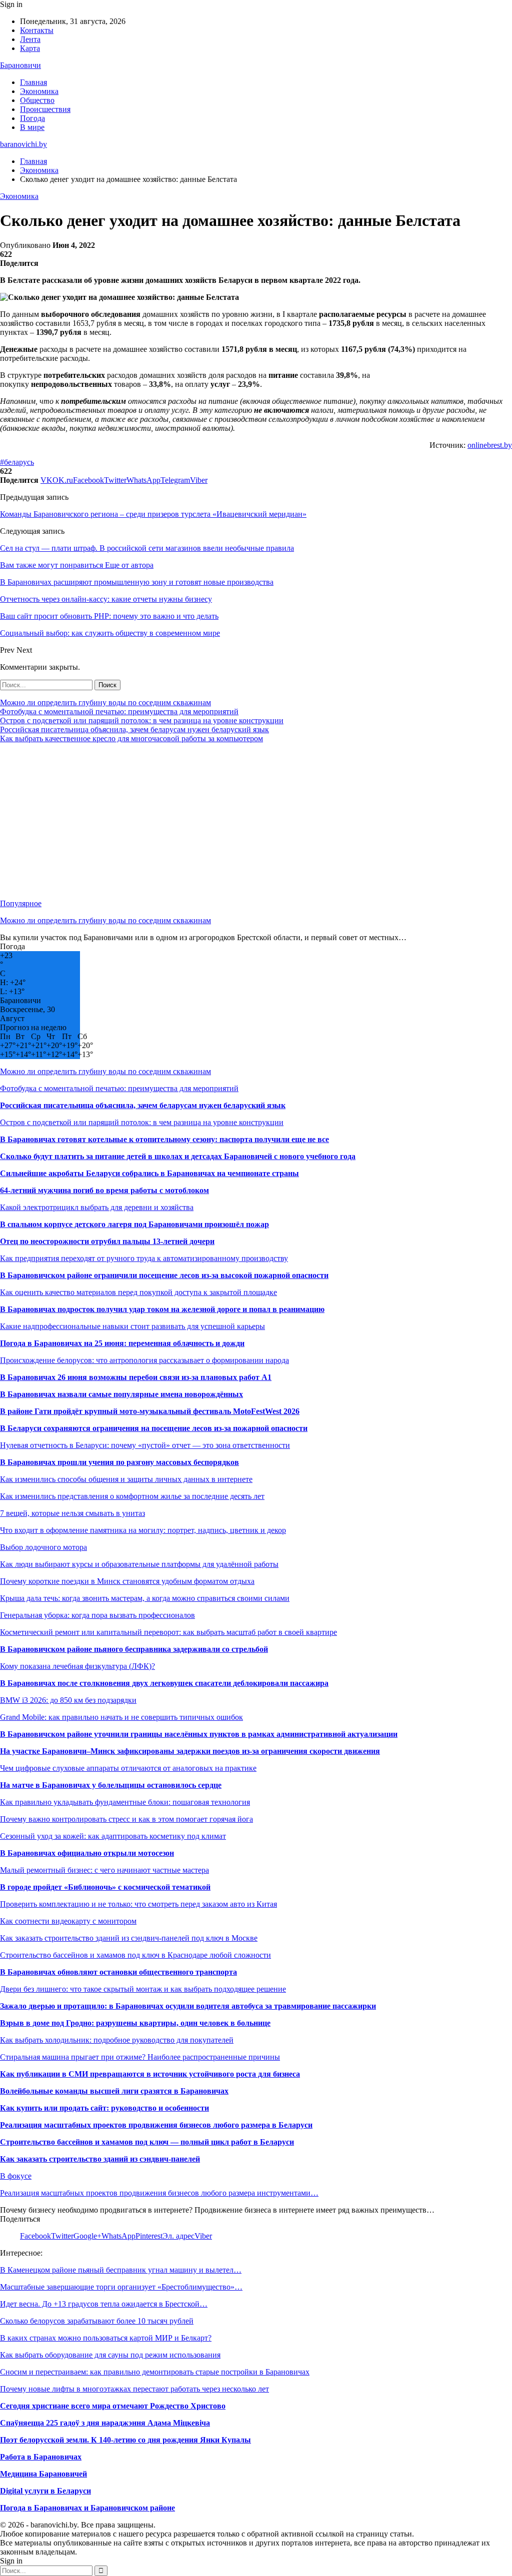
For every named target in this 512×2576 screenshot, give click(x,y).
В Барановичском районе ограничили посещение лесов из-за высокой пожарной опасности (164, 1275)
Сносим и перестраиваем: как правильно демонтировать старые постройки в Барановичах (155, 2372)
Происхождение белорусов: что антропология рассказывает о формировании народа (144, 1360)
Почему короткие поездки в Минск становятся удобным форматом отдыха (127, 1581)
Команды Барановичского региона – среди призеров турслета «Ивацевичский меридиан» (153, 514)
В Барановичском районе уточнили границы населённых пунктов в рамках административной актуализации (199, 1734)
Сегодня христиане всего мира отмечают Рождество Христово (113, 2406)
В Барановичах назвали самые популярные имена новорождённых (121, 1394)
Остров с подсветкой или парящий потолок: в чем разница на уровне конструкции (142, 720)
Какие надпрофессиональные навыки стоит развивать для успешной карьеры (132, 1326)
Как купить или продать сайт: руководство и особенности (104, 2108)
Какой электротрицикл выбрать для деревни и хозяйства (97, 1207)
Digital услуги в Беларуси (45, 2491)
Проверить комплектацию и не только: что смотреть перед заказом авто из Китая (138, 1904)
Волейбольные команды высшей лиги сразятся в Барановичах (114, 2091)
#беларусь (17, 462)
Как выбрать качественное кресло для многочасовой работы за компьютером (131, 738)
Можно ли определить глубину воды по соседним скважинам (105, 702)
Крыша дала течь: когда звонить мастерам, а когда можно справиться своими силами (145, 1598)
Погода (32, 118)
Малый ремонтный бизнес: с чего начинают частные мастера (104, 1870)
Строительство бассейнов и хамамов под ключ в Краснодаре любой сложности (135, 1955)
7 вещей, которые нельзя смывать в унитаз (72, 1513)
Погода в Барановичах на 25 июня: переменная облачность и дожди (122, 1343)
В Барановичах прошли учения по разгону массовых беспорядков (119, 1462)
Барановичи (20, 65)
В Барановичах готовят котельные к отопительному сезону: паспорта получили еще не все (164, 1139)
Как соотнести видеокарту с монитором (68, 1921)
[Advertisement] (256, 821)
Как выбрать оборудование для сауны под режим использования (110, 2355)
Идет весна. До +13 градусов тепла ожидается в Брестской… (104, 2304)
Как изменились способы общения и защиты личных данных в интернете (126, 1479)
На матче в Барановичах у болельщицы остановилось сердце (111, 1785)
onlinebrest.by (490, 445)
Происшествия (45, 109)
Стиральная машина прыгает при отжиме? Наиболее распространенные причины (140, 2057)
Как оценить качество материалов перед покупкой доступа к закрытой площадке (138, 1292)
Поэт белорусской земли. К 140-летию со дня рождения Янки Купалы (125, 2440)
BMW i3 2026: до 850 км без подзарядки (68, 1700)
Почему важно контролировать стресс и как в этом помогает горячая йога (126, 1819)
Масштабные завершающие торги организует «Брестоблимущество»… (121, 2287)
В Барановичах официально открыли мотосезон (87, 1853)
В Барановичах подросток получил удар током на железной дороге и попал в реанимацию (162, 1309)
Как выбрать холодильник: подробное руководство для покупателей (117, 2040)
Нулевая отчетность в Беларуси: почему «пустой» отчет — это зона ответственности (145, 1445)
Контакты (37, 30)
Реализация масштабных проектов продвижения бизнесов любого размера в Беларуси (156, 2125)
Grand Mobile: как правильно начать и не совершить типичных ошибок (121, 1717)
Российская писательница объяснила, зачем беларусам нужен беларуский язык (134, 729)
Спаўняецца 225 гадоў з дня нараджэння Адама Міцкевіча (105, 2423)
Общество (37, 100)
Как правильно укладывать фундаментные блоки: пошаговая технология (125, 1802)
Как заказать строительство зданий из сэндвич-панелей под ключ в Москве (129, 1938)
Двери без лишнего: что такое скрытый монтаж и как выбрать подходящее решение (143, 1989)
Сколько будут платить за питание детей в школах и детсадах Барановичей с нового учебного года (178, 1156)
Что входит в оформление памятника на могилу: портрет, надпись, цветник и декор (143, 1530)
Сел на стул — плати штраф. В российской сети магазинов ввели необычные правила (147, 548)
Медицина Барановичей (43, 2474)
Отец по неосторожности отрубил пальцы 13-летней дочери (107, 1241)
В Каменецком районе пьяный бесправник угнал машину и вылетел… (121, 2270)
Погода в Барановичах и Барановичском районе (87, 2508)
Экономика (39, 91)
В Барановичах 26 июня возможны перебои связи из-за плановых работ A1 (136, 1377)
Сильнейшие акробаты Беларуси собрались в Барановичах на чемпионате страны (149, 1173)
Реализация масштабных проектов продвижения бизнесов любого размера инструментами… (159, 2193)
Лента (30, 39)
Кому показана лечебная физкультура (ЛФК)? (77, 1666)
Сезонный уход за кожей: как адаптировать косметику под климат (113, 1836)
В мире (32, 127)
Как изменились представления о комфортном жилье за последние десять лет (132, 1496)
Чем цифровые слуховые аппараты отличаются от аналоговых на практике (128, 1768)
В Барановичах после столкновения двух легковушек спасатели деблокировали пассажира (164, 1683)
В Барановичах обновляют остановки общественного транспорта (118, 1972)
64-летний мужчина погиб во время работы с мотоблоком (104, 1190)
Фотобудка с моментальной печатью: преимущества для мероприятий (119, 711)
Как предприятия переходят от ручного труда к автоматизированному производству (144, 1258)
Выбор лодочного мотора (43, 1547)
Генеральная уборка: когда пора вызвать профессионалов (97, 1615)
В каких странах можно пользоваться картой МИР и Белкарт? (106, 2338)
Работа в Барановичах (41, 2457)
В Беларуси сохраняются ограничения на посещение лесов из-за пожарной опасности (154, 1428)
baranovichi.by (23, 144)
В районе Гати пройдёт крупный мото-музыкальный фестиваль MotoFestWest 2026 (150, 1411)
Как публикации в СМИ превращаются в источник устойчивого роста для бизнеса (150, 2074)
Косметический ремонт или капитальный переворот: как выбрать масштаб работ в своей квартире (168, 1632)
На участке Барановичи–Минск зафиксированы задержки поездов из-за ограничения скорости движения (190, 1751)
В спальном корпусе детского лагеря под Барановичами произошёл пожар (134, 1224)
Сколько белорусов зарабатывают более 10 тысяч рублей (97, 2321)
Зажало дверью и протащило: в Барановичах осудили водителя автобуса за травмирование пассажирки (188, 2006)
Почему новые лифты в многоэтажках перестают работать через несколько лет (134, 2389)
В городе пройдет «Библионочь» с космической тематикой (105, 1887)
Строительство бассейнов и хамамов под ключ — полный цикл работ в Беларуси (147, 2142)
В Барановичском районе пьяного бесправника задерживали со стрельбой (134, 1649)
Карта (30, 48)
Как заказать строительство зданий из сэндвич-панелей (100, 2159)
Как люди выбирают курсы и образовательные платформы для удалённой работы (139, 1564)
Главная (33, 82)
